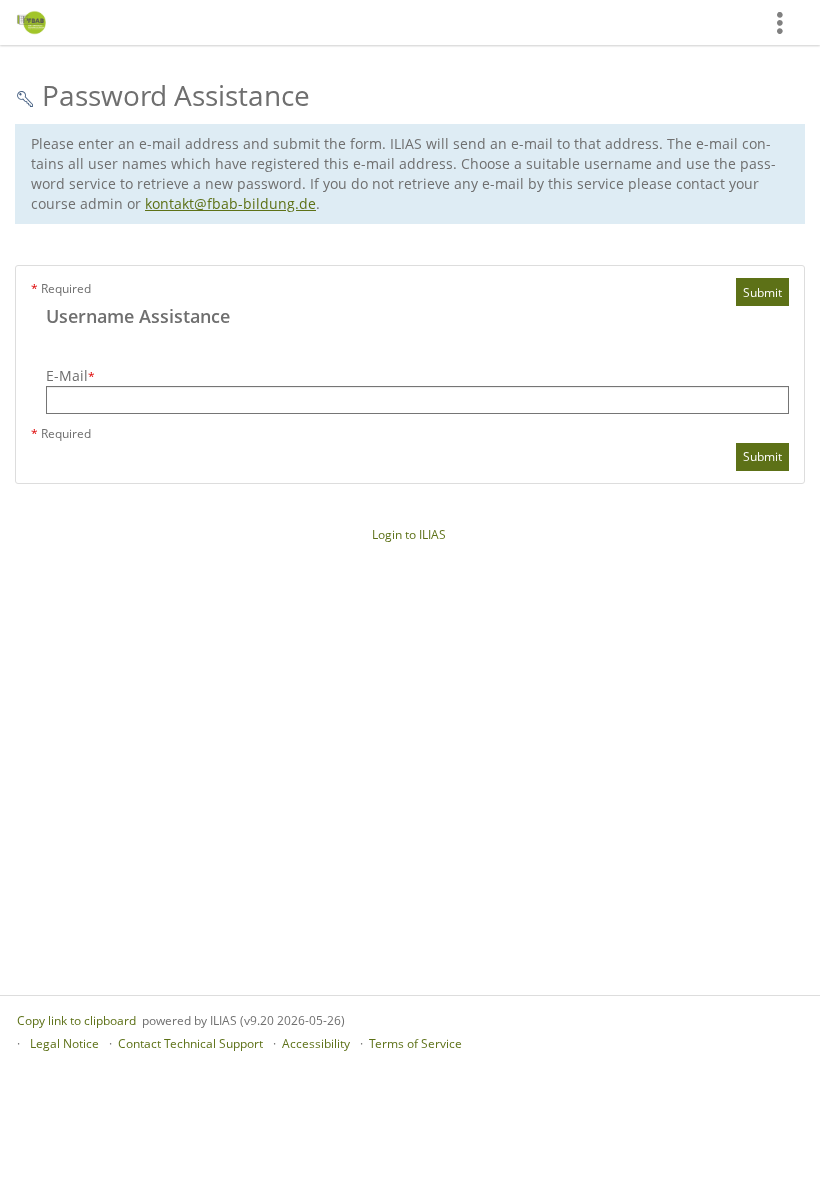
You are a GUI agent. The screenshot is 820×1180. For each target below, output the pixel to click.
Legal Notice (64, 1043)
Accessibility (316, 1043)
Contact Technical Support (190, 1043)
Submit (762, 292)
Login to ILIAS (409, 534)
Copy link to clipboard (76, 1020)
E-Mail (70, 375)
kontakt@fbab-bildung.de (230, 203)
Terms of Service (415, 1043)
